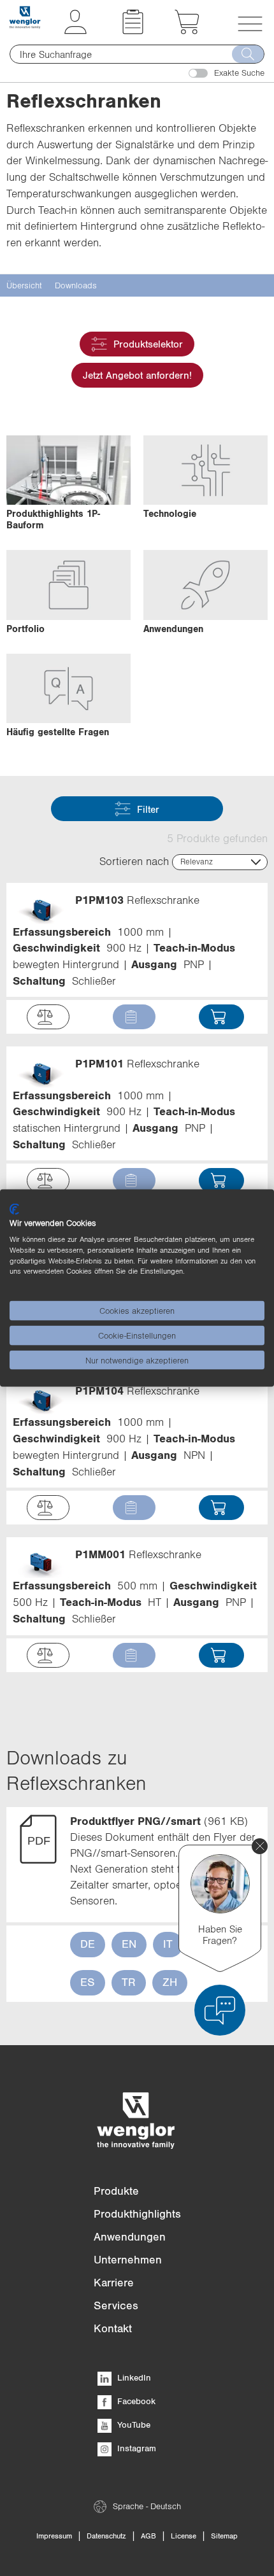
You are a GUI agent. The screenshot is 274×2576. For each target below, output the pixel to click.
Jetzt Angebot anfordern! (137, 375)
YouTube (133, 2425)
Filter (148, 809)
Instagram (135, 2448)
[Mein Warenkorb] (187, 31)
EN (129, 1944)
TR (129, 1982)
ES (88, 1982)
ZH (170, 1982)
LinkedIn (133, 2377)
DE (88, 1944)
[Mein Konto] (76, 31)
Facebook (135, 2401)
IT (168, 1944)
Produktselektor (148, 344)
